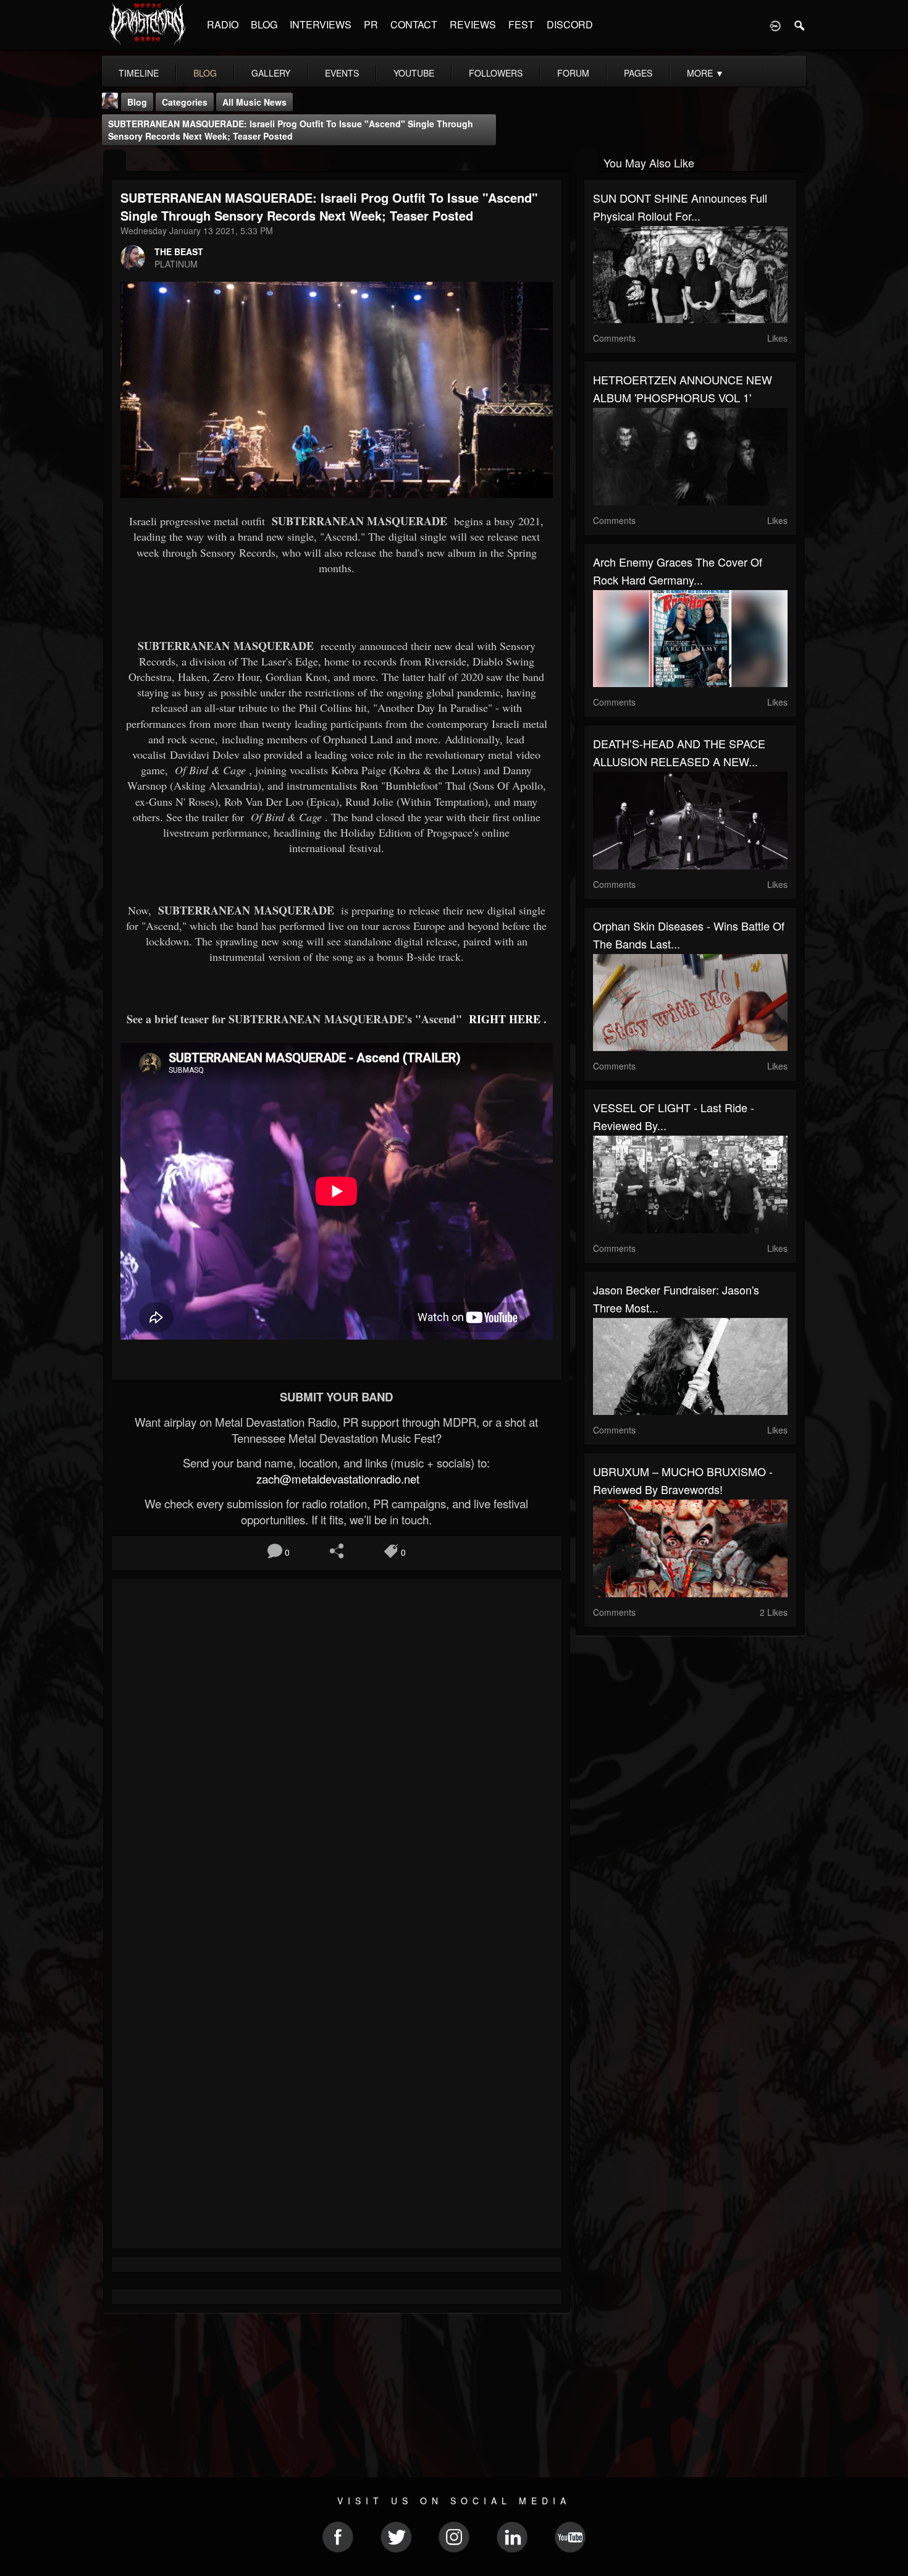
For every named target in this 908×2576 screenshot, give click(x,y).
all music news (254, 102)
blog (205, 73)
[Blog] (115, 162)
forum (573, 73)
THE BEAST (179, 251)
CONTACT (414, 24)
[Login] (775, 25)
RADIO (223, 24)
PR (371, 24)
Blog (137, 102)
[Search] (800, 25)
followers (496, 73)
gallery (271, 73)
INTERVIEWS (321, 24)
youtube (414, 73)
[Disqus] (337, 1753)
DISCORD (570, 24)
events (342, 73)
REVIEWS (473, 24)
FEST (521, 24)
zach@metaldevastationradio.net (336, 1479)
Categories (185, 102)
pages (638, 73)
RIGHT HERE (503, 1019)
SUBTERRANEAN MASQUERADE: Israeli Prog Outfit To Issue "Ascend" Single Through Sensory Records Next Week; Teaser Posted (291, 130)
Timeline (139, 73)
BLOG (264, 24)
